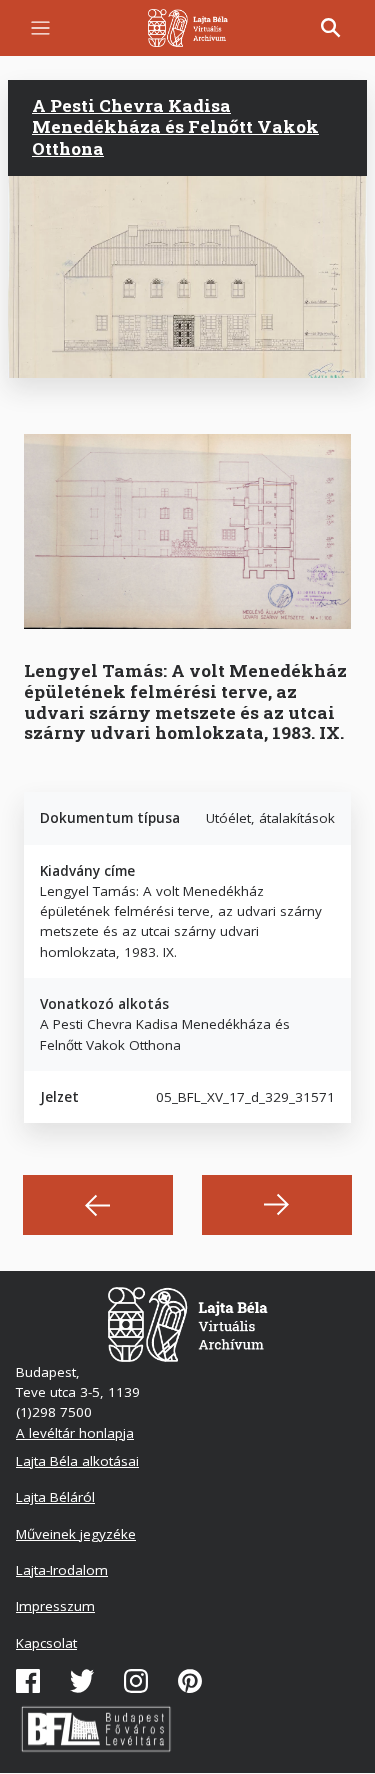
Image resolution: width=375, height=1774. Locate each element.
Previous (98, 1205)
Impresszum (55, 1606)
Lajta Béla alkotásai (77, 1461)
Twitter (82, 1681)
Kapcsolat (46, 1643)
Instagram (136, 1681)
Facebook (28, 1681)
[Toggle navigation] (40, 28)
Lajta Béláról (55, 1497)
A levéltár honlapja (75, 1433)
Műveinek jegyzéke (76, 1534)
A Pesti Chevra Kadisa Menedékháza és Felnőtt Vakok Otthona (175, 127)
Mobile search (331, 28)
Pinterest (190, 1681)
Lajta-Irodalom (62, 1570)
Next (277, 1205)
